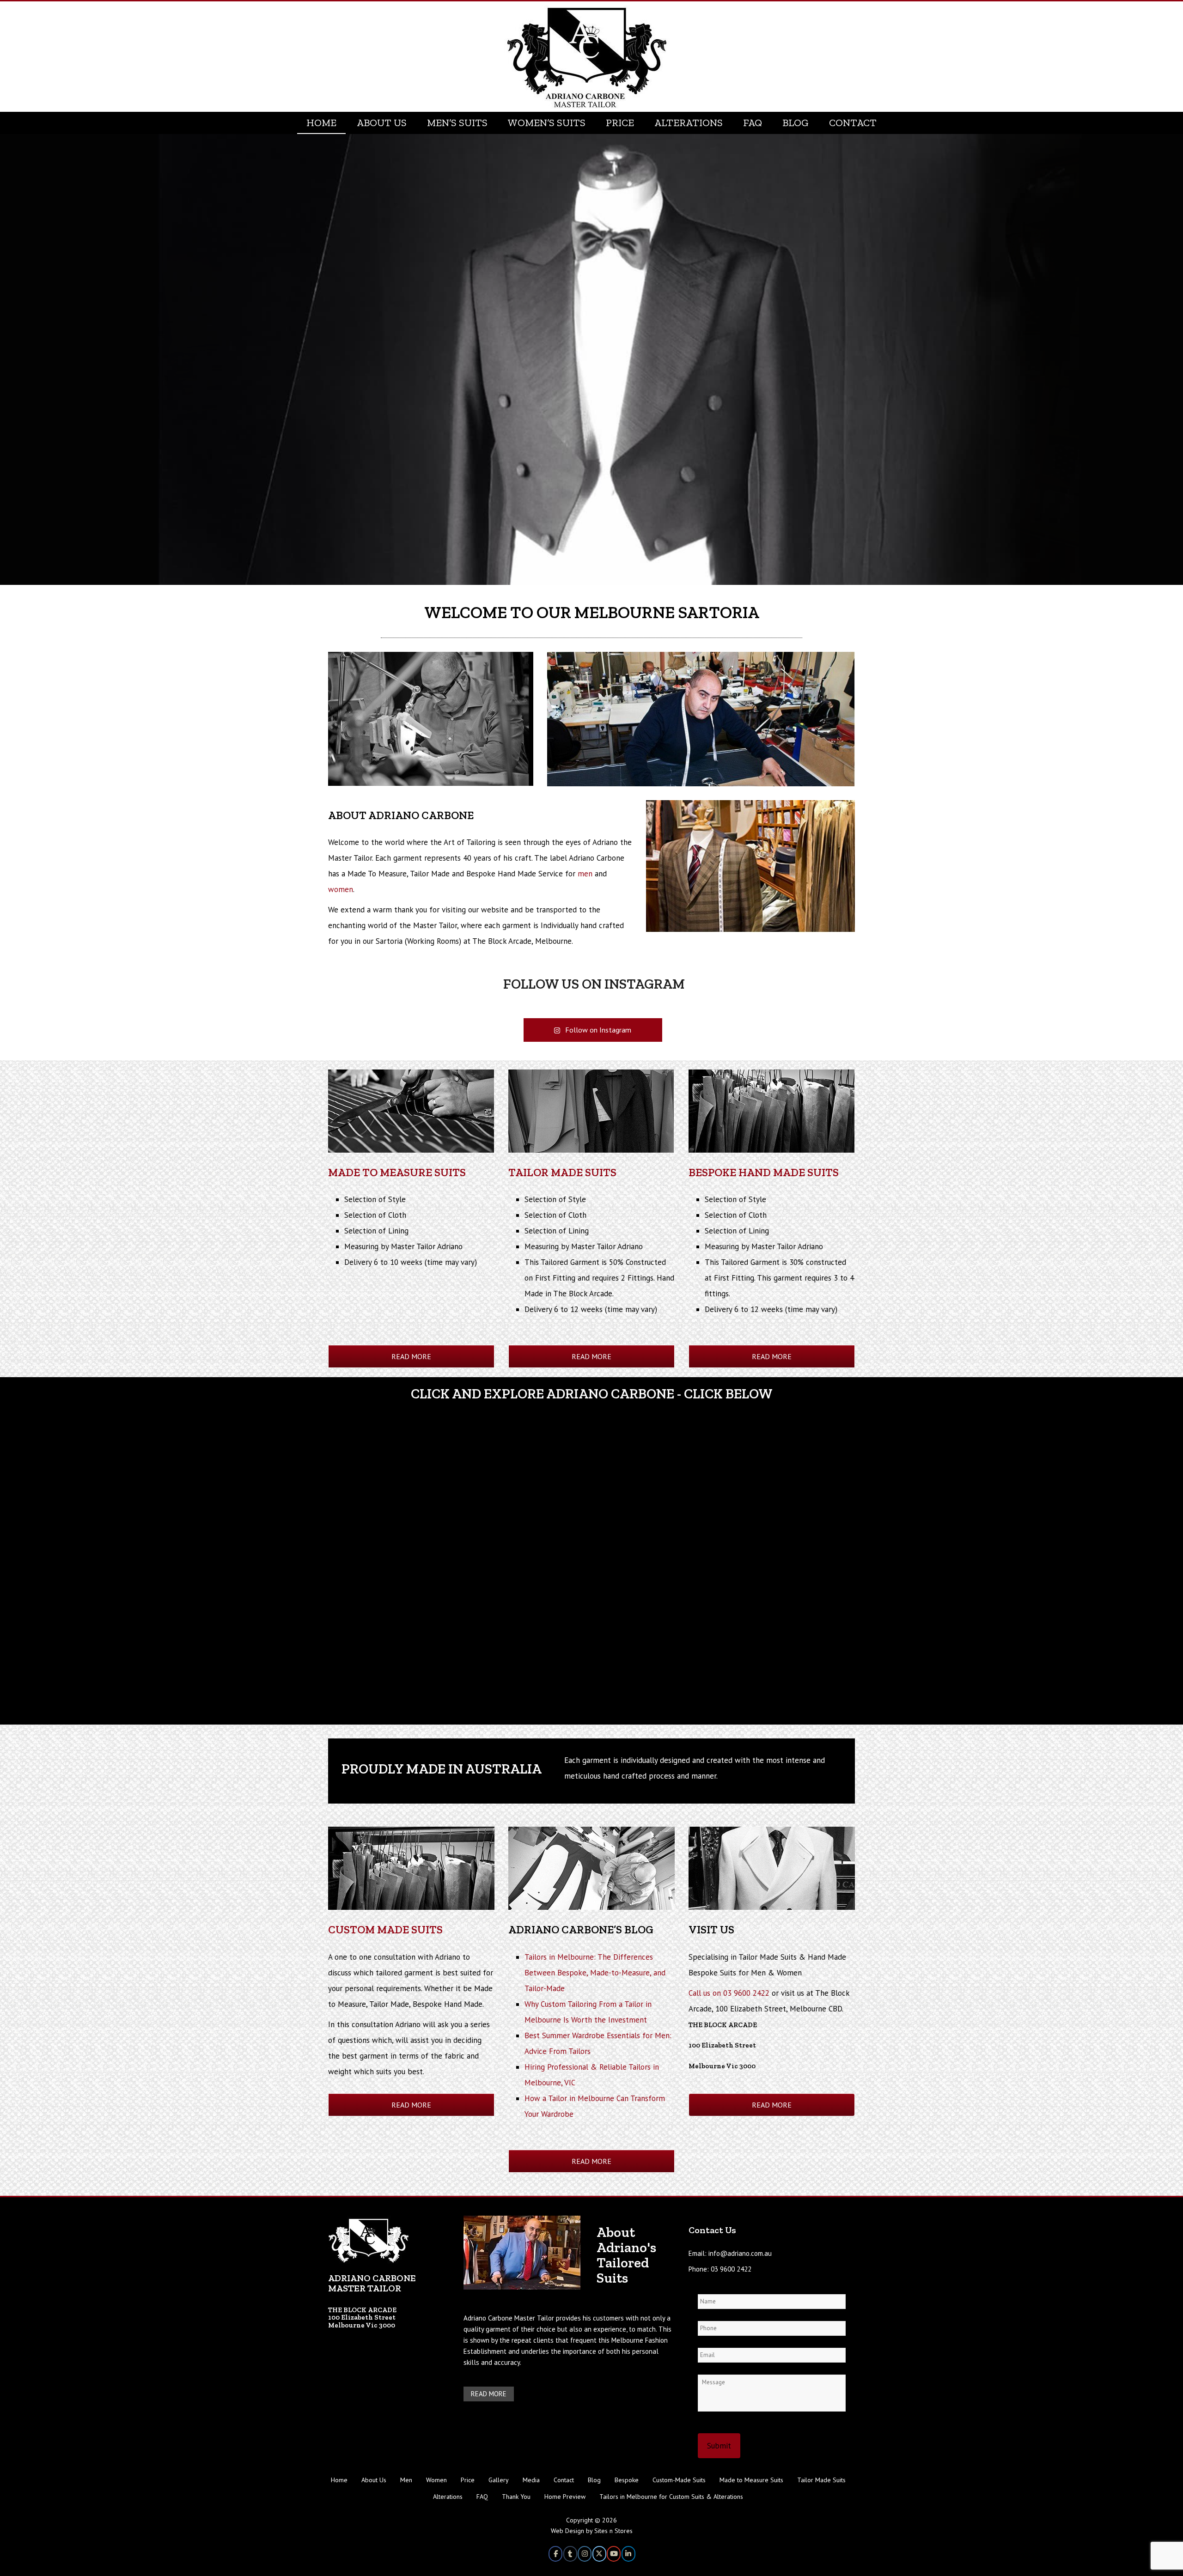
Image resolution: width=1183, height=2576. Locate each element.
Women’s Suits (547, 123)
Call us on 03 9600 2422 (729, 1993)
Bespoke (627, 2480)
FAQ (753, 123)
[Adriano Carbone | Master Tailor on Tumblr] (570, 2554)
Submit (719, 2446)
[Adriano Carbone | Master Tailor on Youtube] (614, 2554)
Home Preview (565, 2497)
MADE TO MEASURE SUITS (397, 1172)
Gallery (499, 2480)
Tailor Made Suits (821, 2480)
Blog (796, 123)
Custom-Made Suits (679, 2480)
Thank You (516, 2497)
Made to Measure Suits (751, 2480)
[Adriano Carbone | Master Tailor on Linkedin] (628, 2554)
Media (531, 2480)
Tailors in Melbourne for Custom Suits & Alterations (671, 2497)
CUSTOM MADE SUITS (385, 1929)
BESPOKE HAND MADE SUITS (764, 1172)
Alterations (689, 123)
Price (620, 123)
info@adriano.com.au (740, 2253)
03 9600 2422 (731, 2269)
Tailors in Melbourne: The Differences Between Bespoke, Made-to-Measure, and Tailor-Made (595, 1973)
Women (436, 2480)
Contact (853, 123)
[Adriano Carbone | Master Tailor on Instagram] (585, 2554)
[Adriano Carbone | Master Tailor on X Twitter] (599, 2554)
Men (406, 2480)
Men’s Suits (457, 123)
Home (321, 123)
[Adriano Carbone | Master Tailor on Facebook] (555, 2554)
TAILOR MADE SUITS (562, 1172)
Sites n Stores (613, 2531)
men (585, 874)
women (341, 889)
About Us (382, 123)
